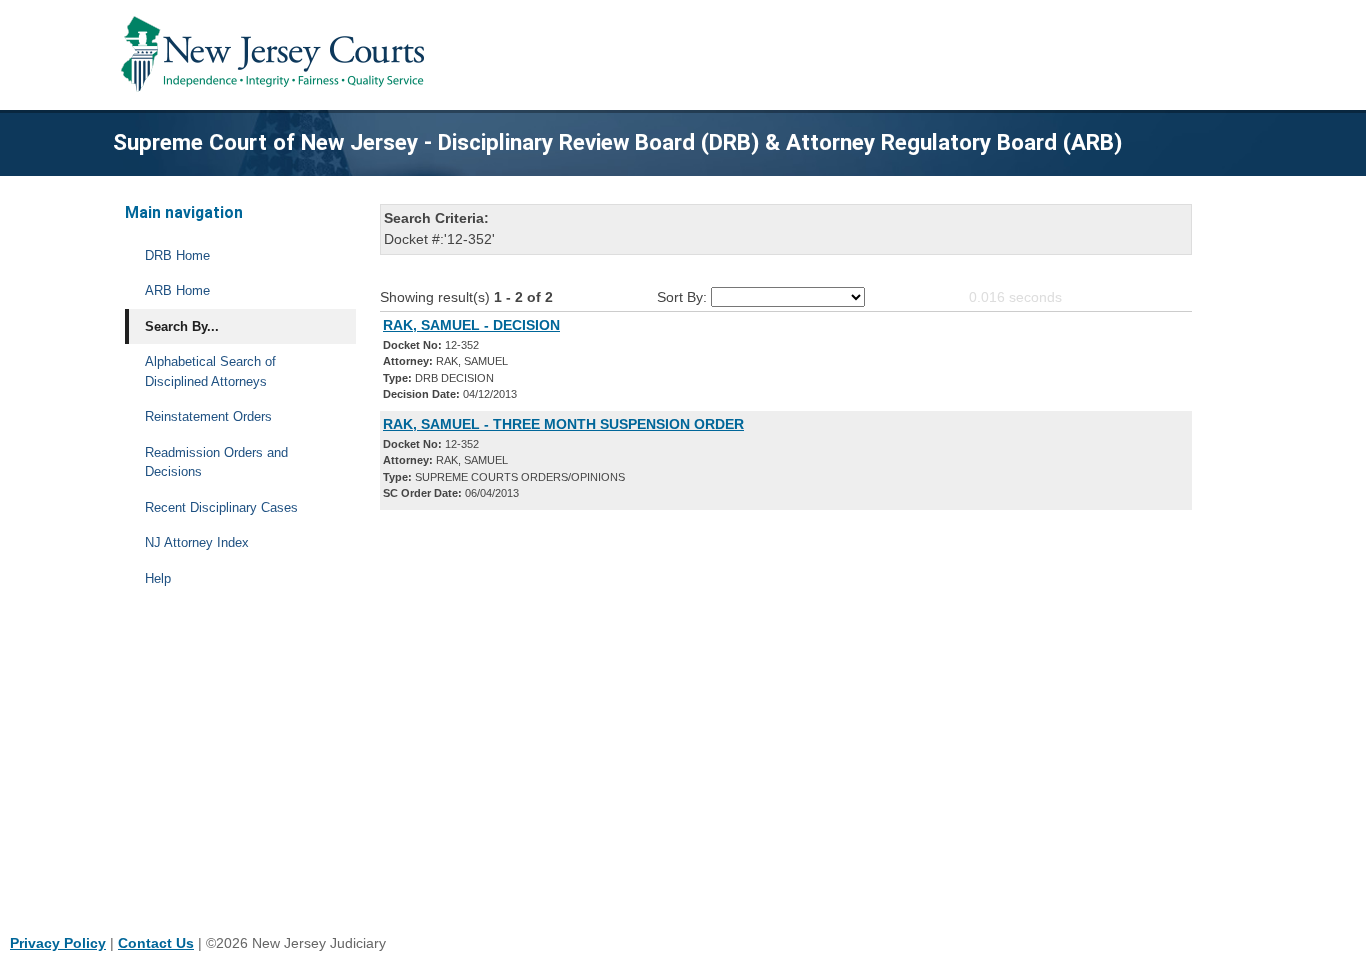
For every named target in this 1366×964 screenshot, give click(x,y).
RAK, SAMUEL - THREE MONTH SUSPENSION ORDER (563, 424)
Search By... (182, 326)
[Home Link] (276, 55)
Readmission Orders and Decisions (216, 462)
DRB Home (177, 255)
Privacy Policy (58, 943)
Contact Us (156, 943)
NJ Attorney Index (197, 542)
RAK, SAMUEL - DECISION (471, 325)
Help (158, 578)
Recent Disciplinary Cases (221, 507)
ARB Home (177, 290)
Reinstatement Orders (208, 416)
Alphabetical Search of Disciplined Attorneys (210, 371)
